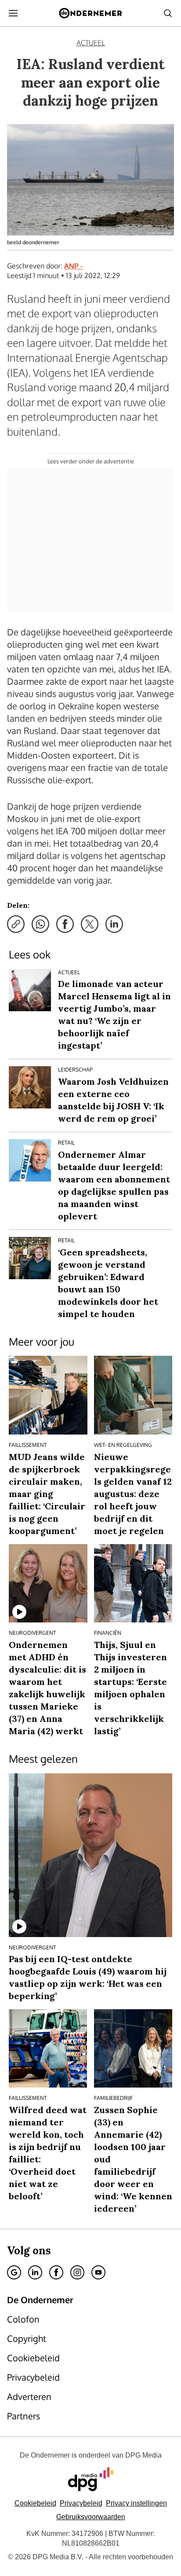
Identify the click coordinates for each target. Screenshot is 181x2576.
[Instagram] (77, 2272)
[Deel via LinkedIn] (114, 924)
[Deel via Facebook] (65, 924)
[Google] (14, 2272)
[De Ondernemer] (90, 13)
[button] (136, 2503)
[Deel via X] (90, 924)
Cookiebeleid (35, 2503)
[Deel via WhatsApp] (40, 924)
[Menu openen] (13, 13)
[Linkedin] (35, 2272)
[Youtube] (98, 2272)
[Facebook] (56, 2272)
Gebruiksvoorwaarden (91, 2517)
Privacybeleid (81, 2503)
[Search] (168, 13)
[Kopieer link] (16, 924)
